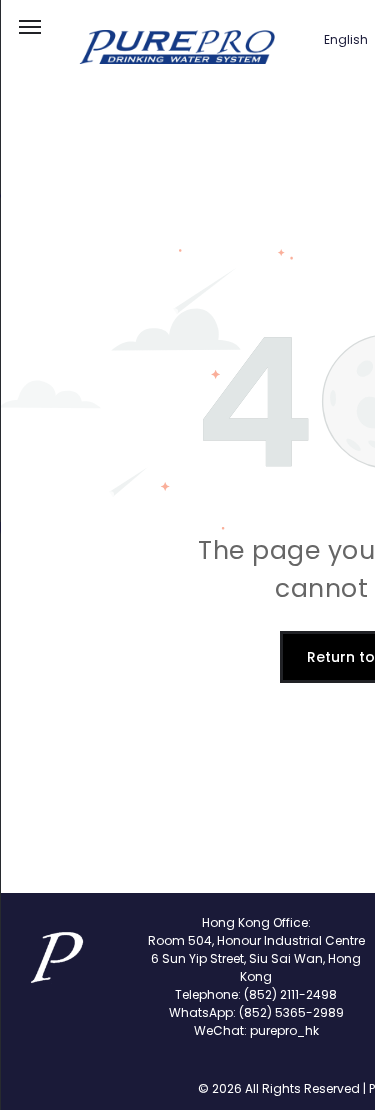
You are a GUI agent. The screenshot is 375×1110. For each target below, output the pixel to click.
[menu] (30, 27)
